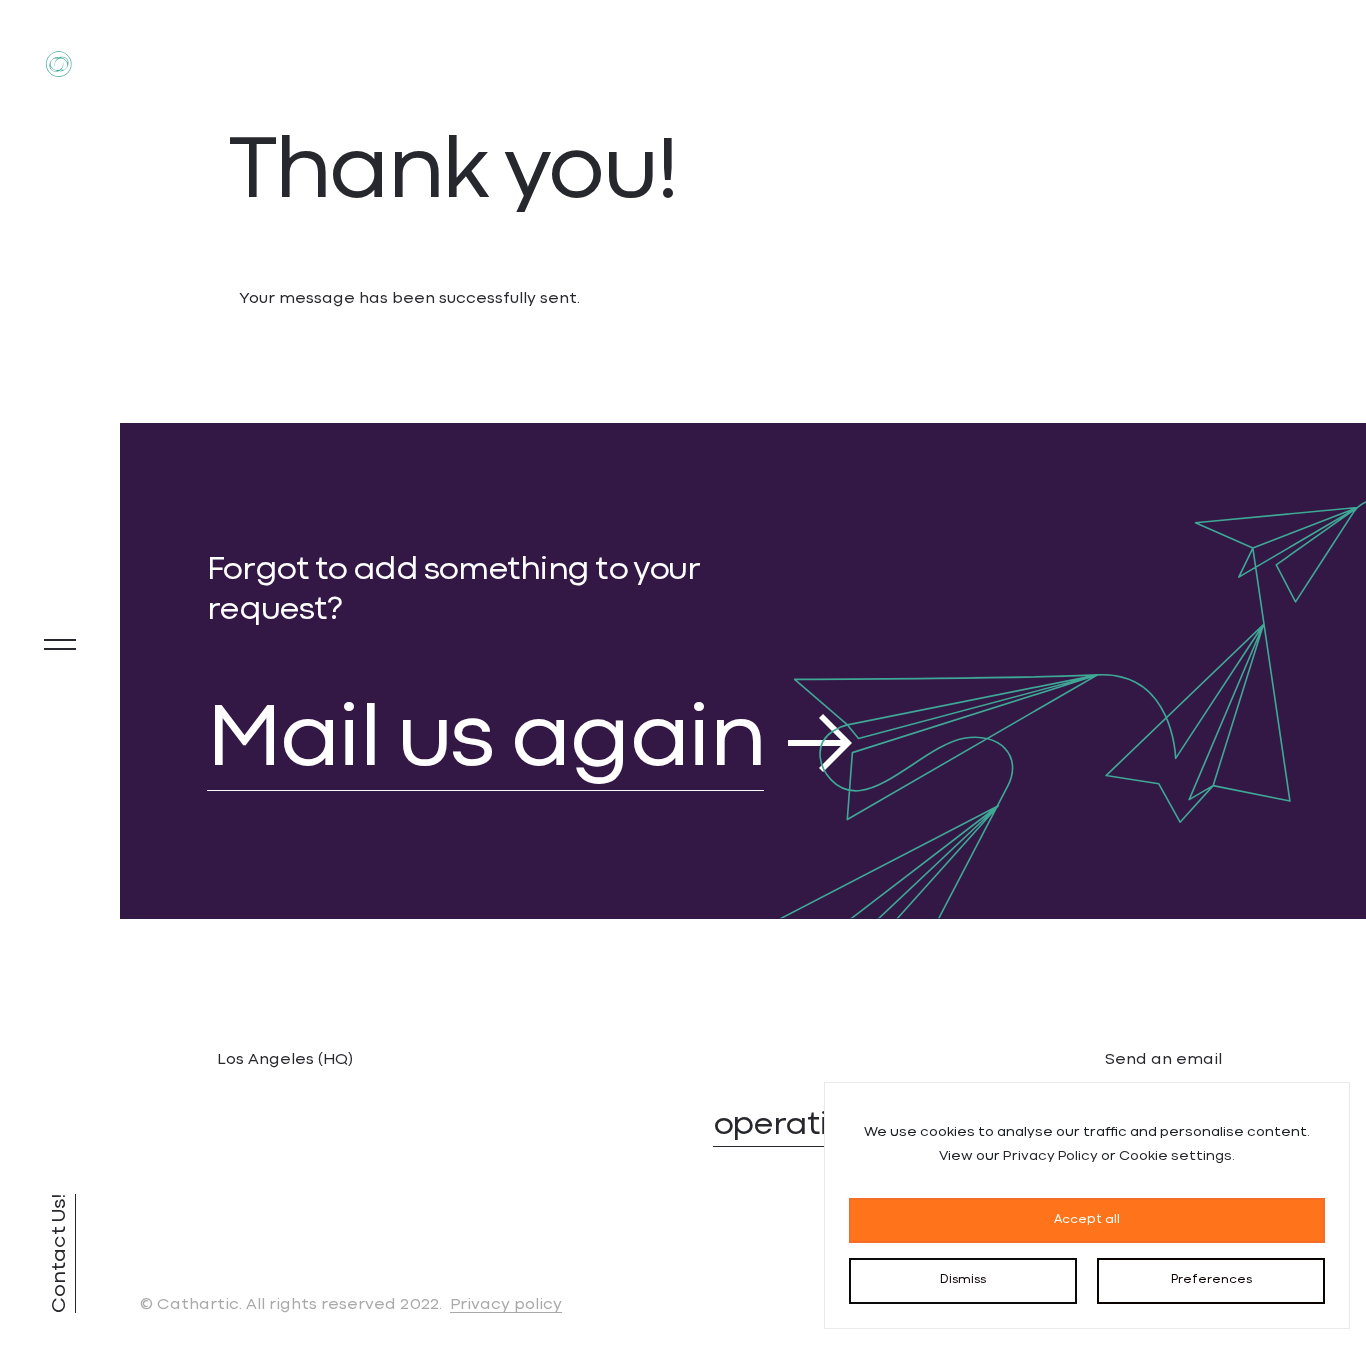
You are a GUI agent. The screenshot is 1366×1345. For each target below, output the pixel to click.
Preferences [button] (1211, 1280)
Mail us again (486, 743)
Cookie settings (1175, 1156)
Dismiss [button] (963, 1280)
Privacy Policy (1050, 1156)
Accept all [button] (1087, 1220)
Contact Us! (60, 1253)
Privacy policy (506, 1305)
